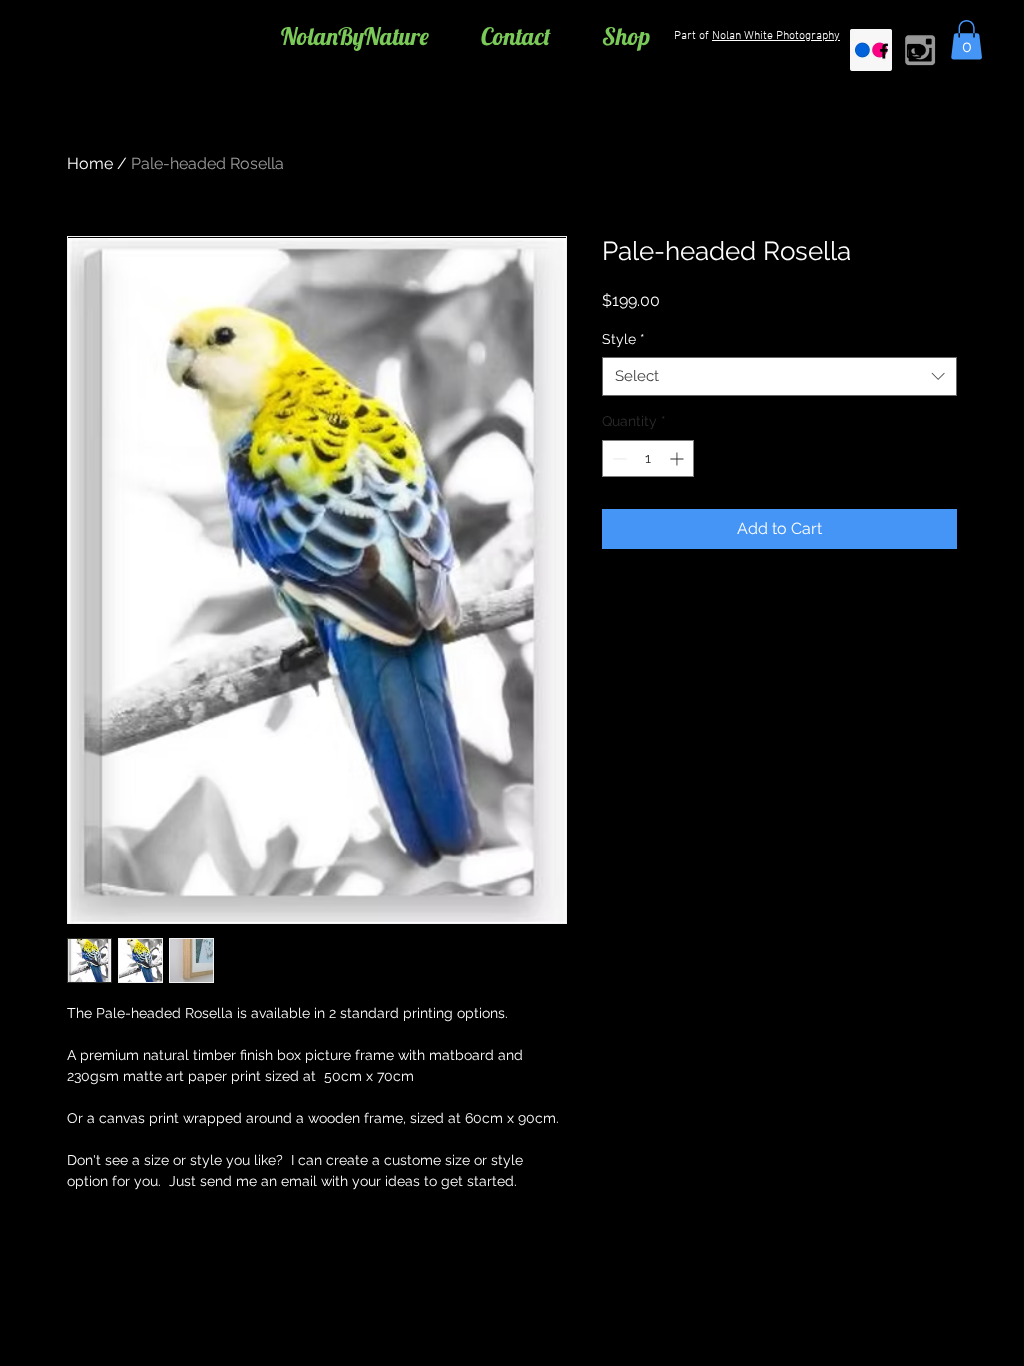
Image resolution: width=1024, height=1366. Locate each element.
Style (623, 339)
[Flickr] (871, 50)
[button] (966, 39)
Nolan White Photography (776, 36)
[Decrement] (617, 458)
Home (90, 163)
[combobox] (779, 376)
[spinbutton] (648, 458)
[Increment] (678, 458)
